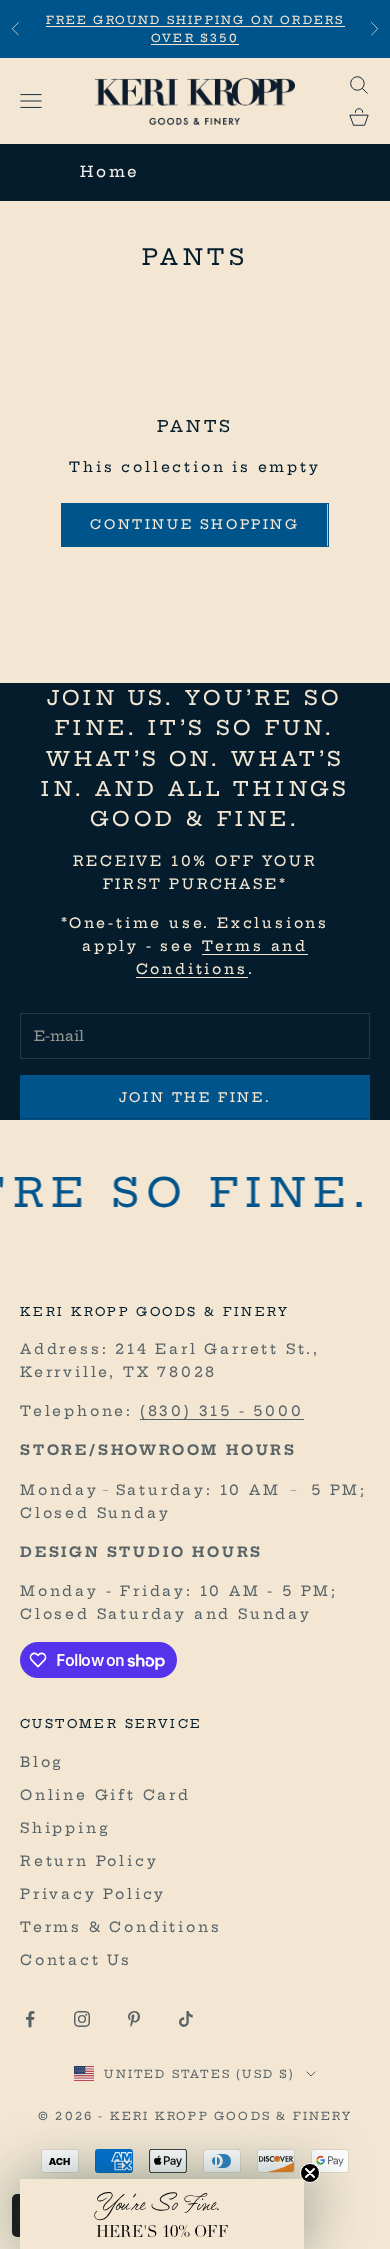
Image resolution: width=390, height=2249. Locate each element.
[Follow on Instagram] (82, 2019)
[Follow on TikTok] (186, 2019)
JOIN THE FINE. (195, 1097)
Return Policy (89, 1861)
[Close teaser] (310, 2173)
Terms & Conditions (120, 1927)
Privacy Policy (93, 1894)
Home (110, 171)
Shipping (65, 1828)
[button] (162, 2214)
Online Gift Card (105, 1795)
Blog (42, 1762)
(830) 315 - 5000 (222, 1411)
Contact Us (76, 1960)
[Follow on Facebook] (30, 2019)
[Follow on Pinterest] (134, 2019)
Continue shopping (194, 524)
